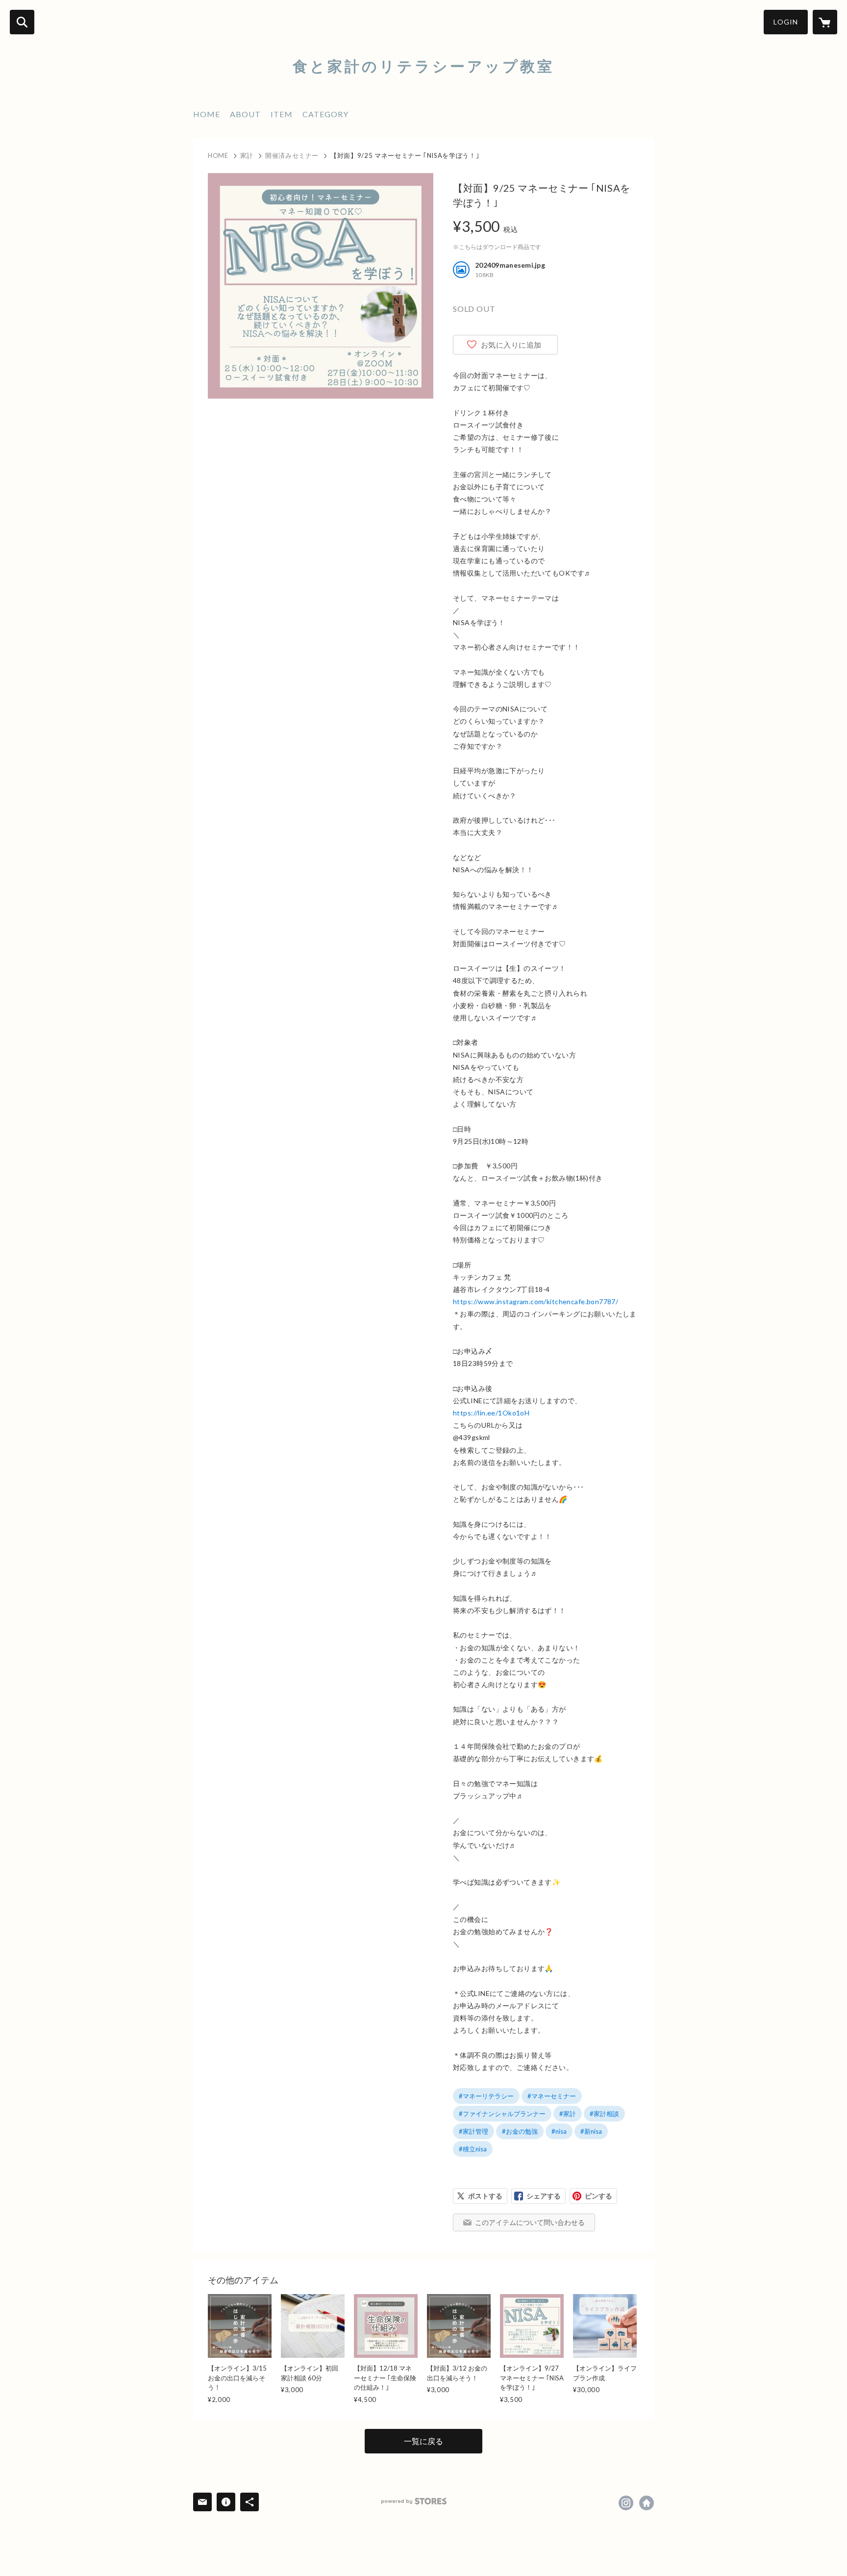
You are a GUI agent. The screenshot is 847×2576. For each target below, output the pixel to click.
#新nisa (591, 2131)
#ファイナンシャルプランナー (502, 2114)
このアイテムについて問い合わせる (530, 2222)
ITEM (282, 114)
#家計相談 (604, 2114)
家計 (247, 155)
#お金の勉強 (520, 2131)
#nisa (559, 2131)
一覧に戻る (423, 2441)
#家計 (568, 2114)
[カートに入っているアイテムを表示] (825, 22)
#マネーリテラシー (486, 2096)
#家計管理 (473, 2131)
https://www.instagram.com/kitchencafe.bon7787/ (536, 1301)
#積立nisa (473, 2149)
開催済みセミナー (292, 155)
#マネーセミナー (552, 2096)
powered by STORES (414, 2501)
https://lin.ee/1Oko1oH (491, 1413)
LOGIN (786, 22)
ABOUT (245, 114)
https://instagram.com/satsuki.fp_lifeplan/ (626, 2503)
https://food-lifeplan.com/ (647, 2503)
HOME (207, 114)
